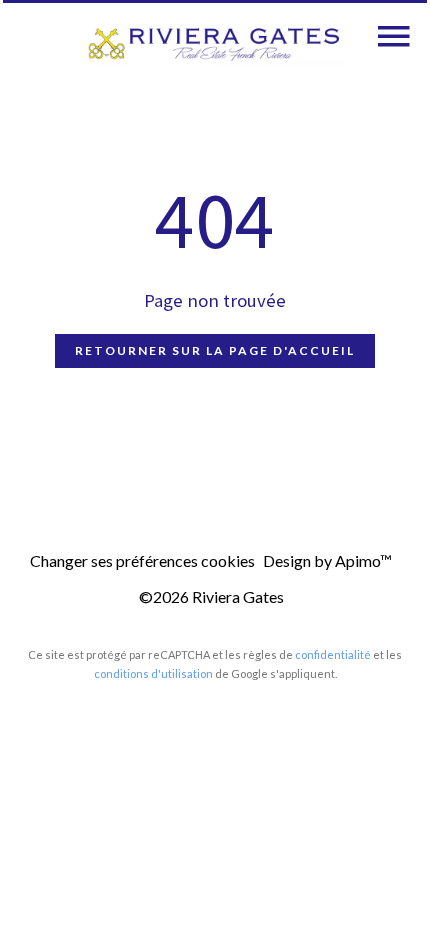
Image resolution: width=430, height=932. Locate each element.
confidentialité (333, 654)
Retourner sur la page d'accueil (215, 350)
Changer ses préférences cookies (142, 560)
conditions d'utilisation (153, 673)
